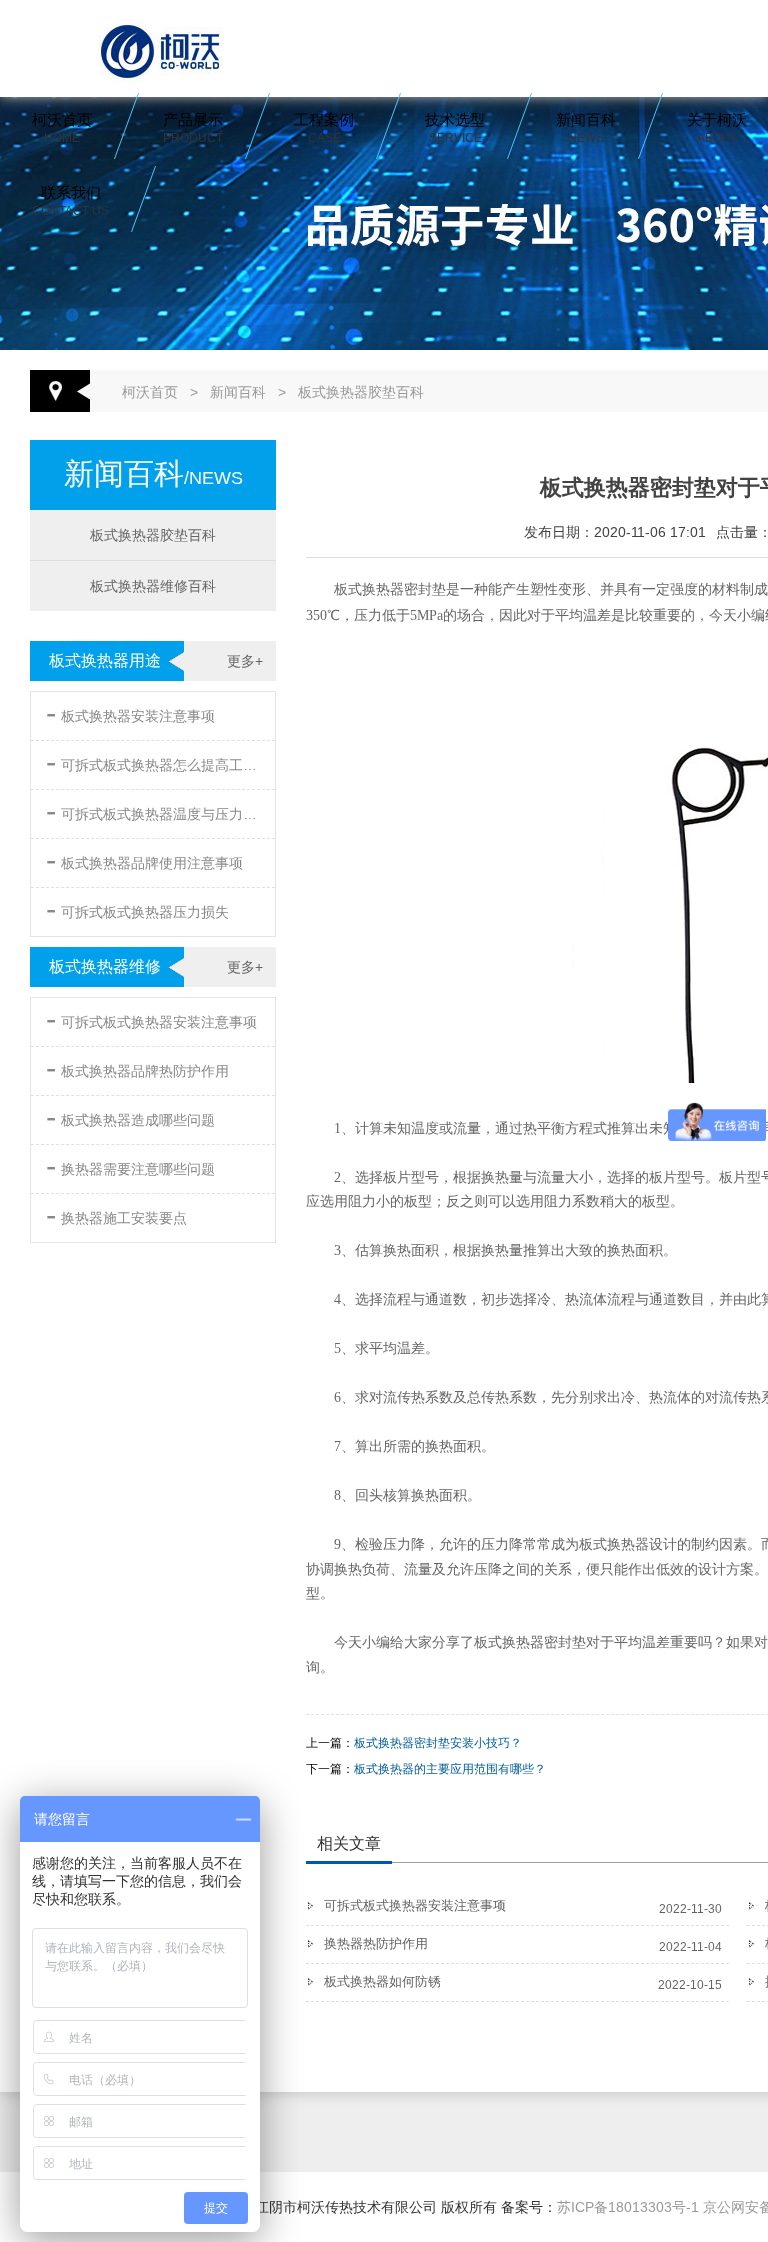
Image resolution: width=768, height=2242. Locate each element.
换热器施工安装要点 (116, 1214)
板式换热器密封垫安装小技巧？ (438, 1743)
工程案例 (324, 128)
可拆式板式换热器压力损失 (137, 908)
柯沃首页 (62, 128)
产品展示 (193, 128)
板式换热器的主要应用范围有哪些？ (450, 1769)
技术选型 (455, 128)
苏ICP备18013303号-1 (628, 2207)
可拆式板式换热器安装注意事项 (151, 1018)
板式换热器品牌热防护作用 (137, 1067)
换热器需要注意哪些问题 (130, 1165)
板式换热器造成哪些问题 (130, 1116)
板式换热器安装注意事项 (130, 712)
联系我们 (70, 201)
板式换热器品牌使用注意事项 (144, 859)
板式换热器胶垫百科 (361, 392)
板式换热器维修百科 (153, 586)
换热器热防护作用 (376, 1943)
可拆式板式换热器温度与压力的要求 (155, 810)
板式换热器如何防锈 (382, 1981)
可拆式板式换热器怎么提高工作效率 (155, 761)
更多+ (245, 661)
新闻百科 (586, 128)
